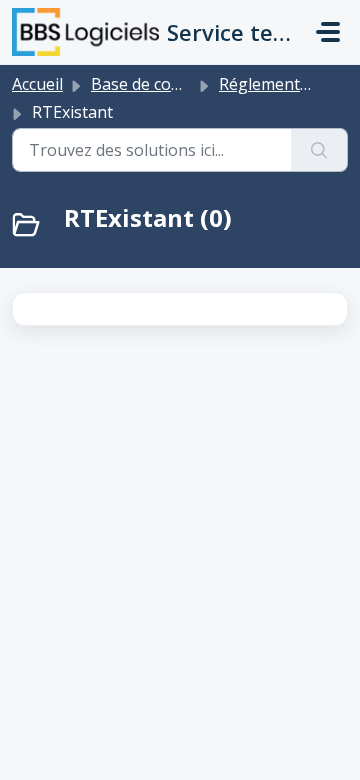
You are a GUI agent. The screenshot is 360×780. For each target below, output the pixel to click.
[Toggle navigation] (328, 32)
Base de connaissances (177, 84)
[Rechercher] (319, 150)
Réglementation (279, 84)
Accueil (37, 84)
